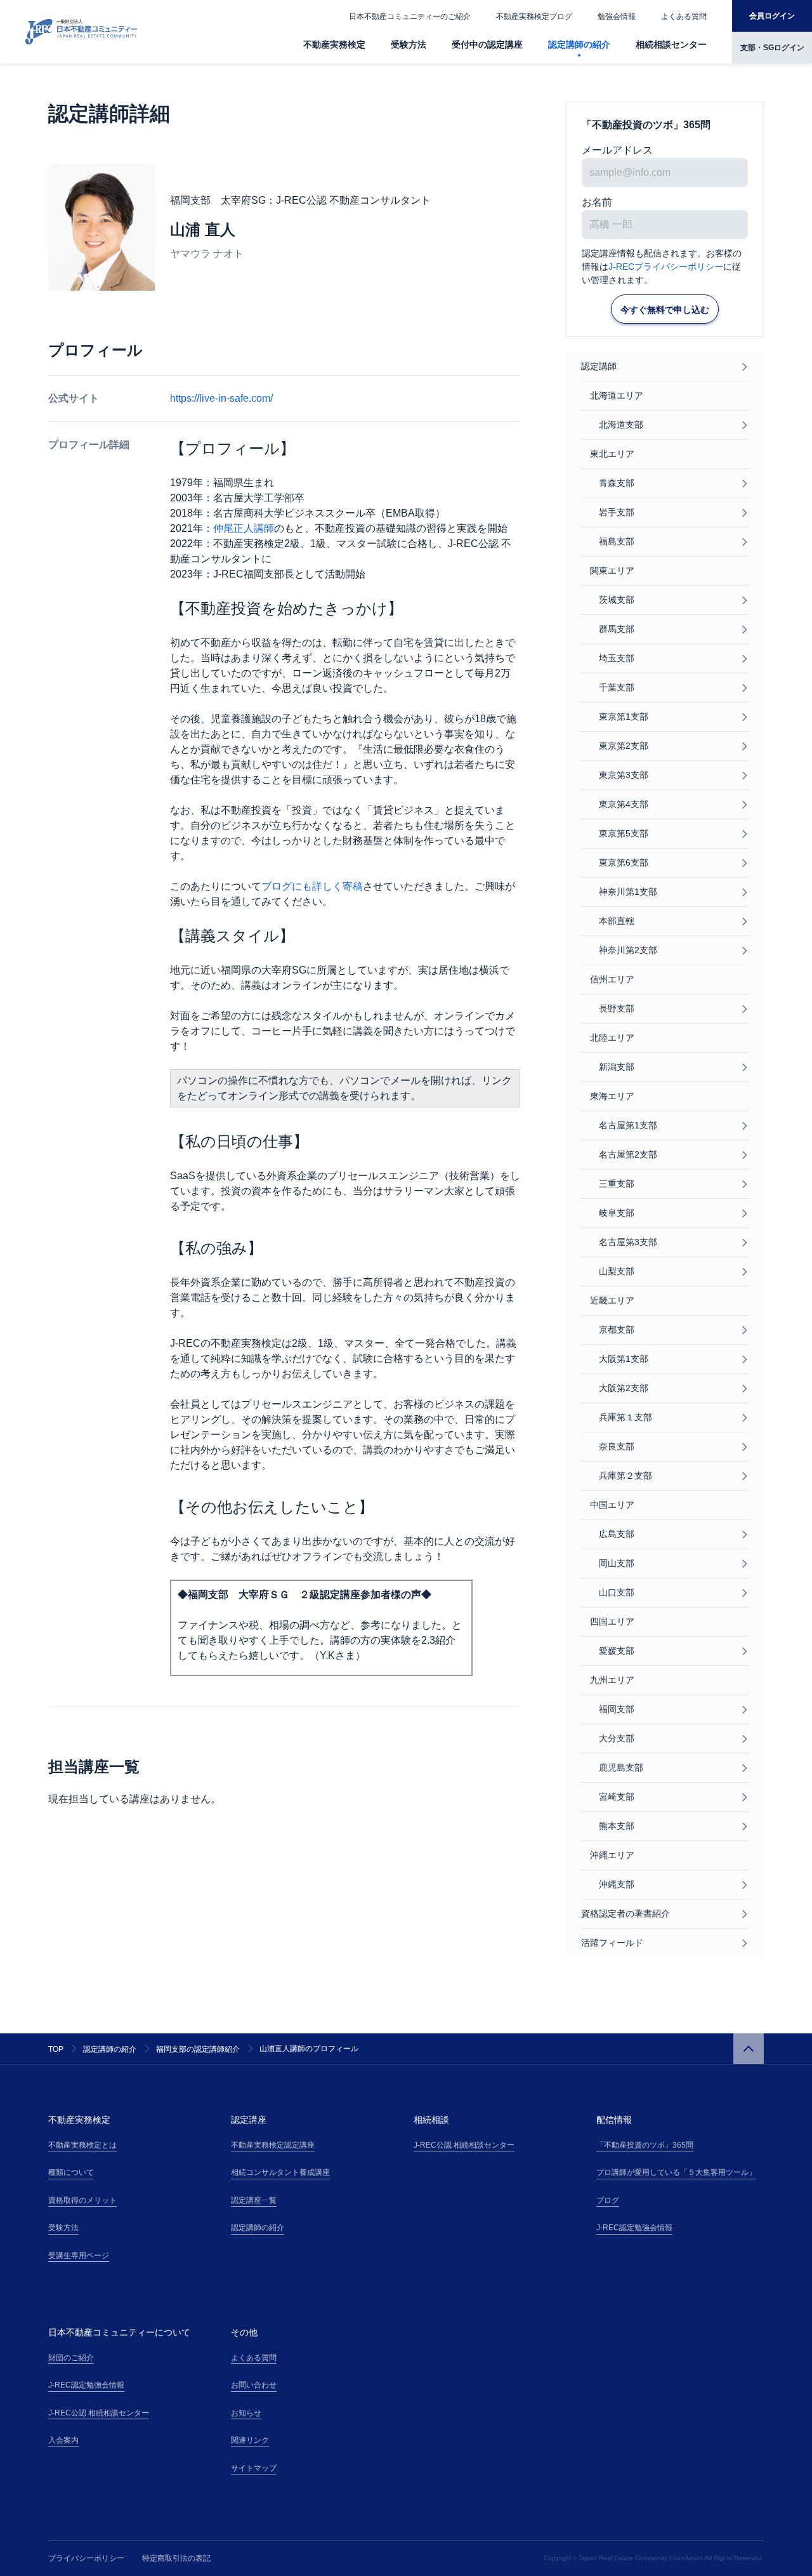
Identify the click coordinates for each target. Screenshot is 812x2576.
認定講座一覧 (254, 2200)
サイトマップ (254, 2468)
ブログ (608, 2200)
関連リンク (250, 2440)
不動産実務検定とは (82, 2145)
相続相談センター (671, 44)
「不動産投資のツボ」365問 (645, 2145)
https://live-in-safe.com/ (221, 398)
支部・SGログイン (772, 48)
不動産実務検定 (334, 44)
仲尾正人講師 (244, 528)
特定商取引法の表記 (176, 2558)
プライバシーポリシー (86, 2558)
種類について (71, 2172)
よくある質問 (684, 17)
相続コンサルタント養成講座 (280, 2172)
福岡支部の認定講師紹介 (198, 2049)
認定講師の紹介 (579, 44)
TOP (56, 2049)
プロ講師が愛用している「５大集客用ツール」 (676, 2172)
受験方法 (409, 44)
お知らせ (246, 2413)
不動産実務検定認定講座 (273, 2145)
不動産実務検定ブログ (534, 17)
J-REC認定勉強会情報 (634, 2228)
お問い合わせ (254, 2385)
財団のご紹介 (71, 2358)
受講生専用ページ (79, 2256)
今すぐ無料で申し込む (665, 310)
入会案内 (63, 2440)
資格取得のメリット (82, 2200)
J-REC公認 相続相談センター (464, 2145)
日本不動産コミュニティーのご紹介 (410, 17)
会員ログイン (772, 16)
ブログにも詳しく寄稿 (312, 886)
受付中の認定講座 (487, 44)
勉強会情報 (617, 17)
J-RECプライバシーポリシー (666, 267)
